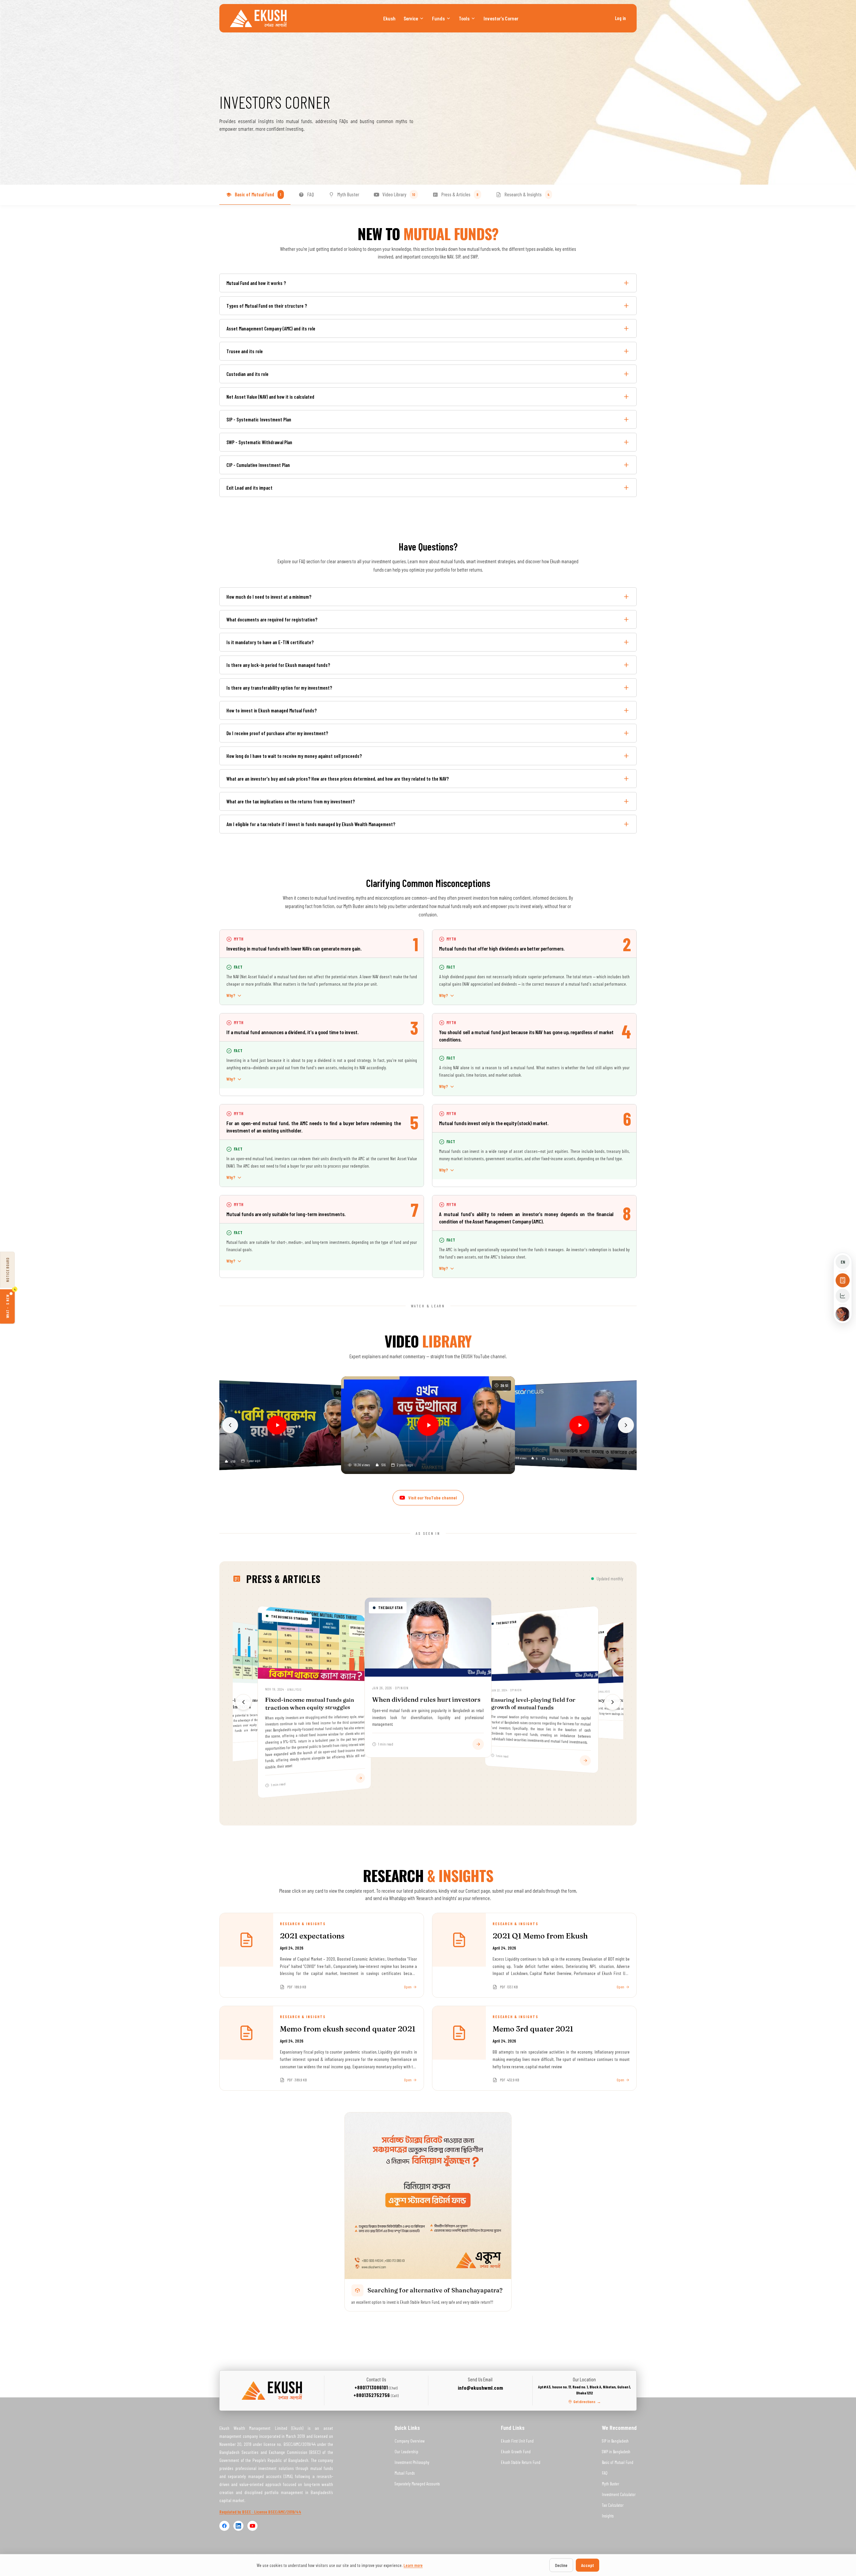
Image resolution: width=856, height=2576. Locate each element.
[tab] (255, 195)
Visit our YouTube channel (433, 1498)
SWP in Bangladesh (616, 2452)
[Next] (626, 1425)
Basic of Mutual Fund (618, 2462)
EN (843, 1262)
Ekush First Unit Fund (517, 2441)
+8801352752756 (376, 2395)
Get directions (587, 2401)
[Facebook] (224, 2526)
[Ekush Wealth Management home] (258, 18)
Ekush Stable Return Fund (521, 2462)
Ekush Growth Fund (516, 2452)
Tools (464, 18)
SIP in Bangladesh (615, 2441)
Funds (438, 18)
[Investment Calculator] (843, 1296)
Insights (608, 2516)
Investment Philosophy (412, 2462)
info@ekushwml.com (480, 2388)
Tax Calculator (613, 2505)
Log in (620, 18)
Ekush (389, 18)
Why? (231, 995)
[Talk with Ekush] (843, 1314)
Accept (587, 2565)
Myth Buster (611, 2484)
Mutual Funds (405, 2473)
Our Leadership (406, 2452)
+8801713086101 (376, 2387)
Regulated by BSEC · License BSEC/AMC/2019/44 (260, 2512)
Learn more (413, 2565)
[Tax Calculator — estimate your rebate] (843, 1280)
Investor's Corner (501, 18)
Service (411, 18)
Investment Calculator (619, 2494)
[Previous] (230, 1425)
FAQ (605, 2473)
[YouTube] (252, 2526)
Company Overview (410, 2441)
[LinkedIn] (238, 2526)
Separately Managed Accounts (417, 2484)
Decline (561, 2565)
